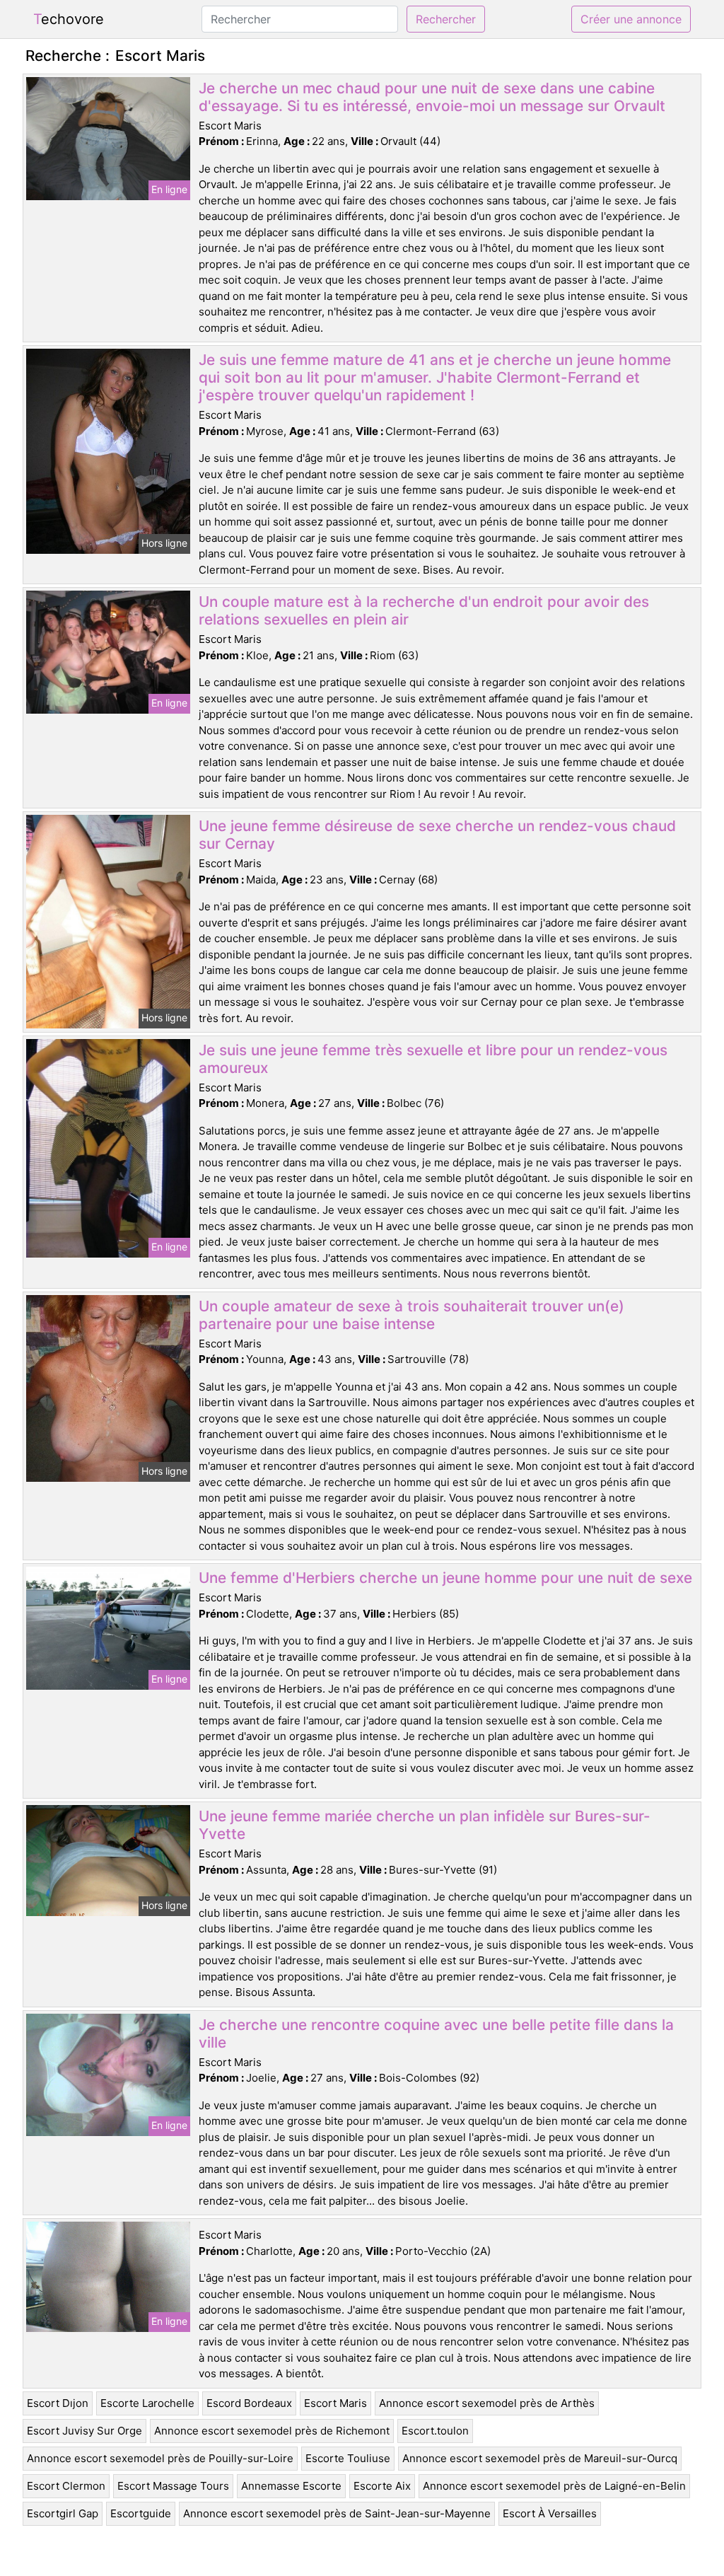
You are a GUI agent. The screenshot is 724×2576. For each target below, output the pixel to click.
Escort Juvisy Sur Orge (84, 2431)
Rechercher (446, 19)
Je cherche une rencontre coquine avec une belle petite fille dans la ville (436, 2033)
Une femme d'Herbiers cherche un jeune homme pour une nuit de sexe (445, 1578)
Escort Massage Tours (173, 2486)
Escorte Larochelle (147, 2403)
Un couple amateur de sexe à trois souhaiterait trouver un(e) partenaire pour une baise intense (411, 1315)
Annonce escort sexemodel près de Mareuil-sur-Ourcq (540, 2458)
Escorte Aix (382, 2486)
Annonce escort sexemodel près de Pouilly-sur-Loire (160, 2458)
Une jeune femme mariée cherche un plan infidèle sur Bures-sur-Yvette (425, 1825)
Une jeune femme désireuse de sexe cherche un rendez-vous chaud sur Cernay (437, 835)
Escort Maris (335, 2403)
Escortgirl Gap (63, 2513)
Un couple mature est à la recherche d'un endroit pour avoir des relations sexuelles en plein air (424, 610)
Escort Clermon (66, 2486)
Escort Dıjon (58, 2403)
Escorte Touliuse (348, 2458)
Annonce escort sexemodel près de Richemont (272, 2431)
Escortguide (141, 2513)
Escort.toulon (435, 2431)
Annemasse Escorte (291, 2486)
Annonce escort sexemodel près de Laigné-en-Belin (554, 2486)
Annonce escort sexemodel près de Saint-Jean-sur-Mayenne (337, 2513)
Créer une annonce (631, 19)
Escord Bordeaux (249, 2403)
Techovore (69, 19)
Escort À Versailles (550, 2513)
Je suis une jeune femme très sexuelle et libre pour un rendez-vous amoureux (433, 1059)
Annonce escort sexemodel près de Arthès (487, 2403)
